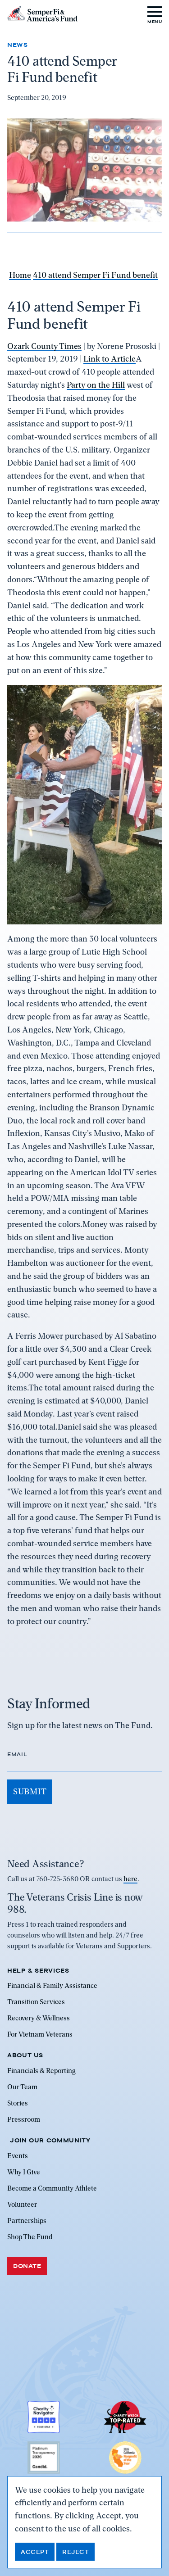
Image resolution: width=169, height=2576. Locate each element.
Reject (75, 2552)
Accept (35, 2552)
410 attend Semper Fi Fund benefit (95, 275)
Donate (27, 2266)
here (130, 1879)
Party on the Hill (96, 385)
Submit (30, 1791)
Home (20, 275)
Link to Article (110, 359)
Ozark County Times (44, 346)
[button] (155, 14)
